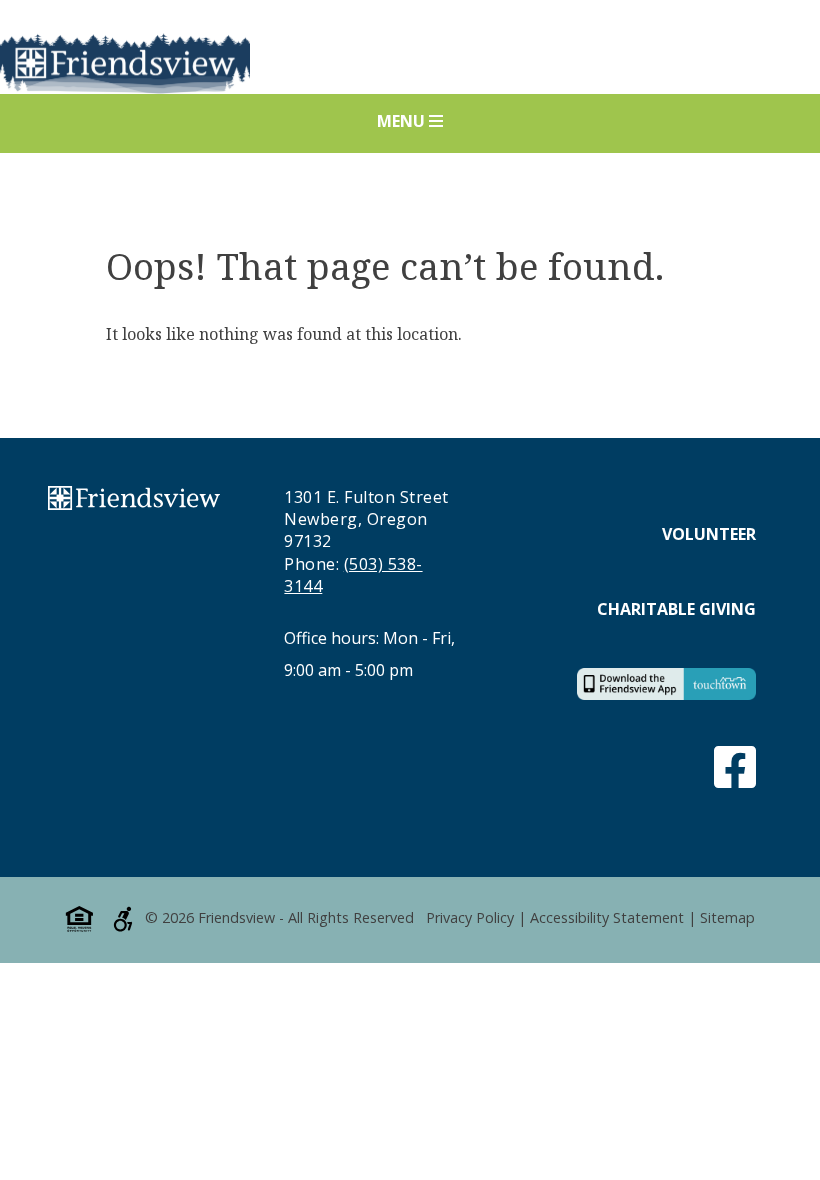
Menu (403, 121)
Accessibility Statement (607, 918)
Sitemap (727, 918)
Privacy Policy (470, 918)
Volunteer (709, 534)
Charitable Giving (676, 609)
